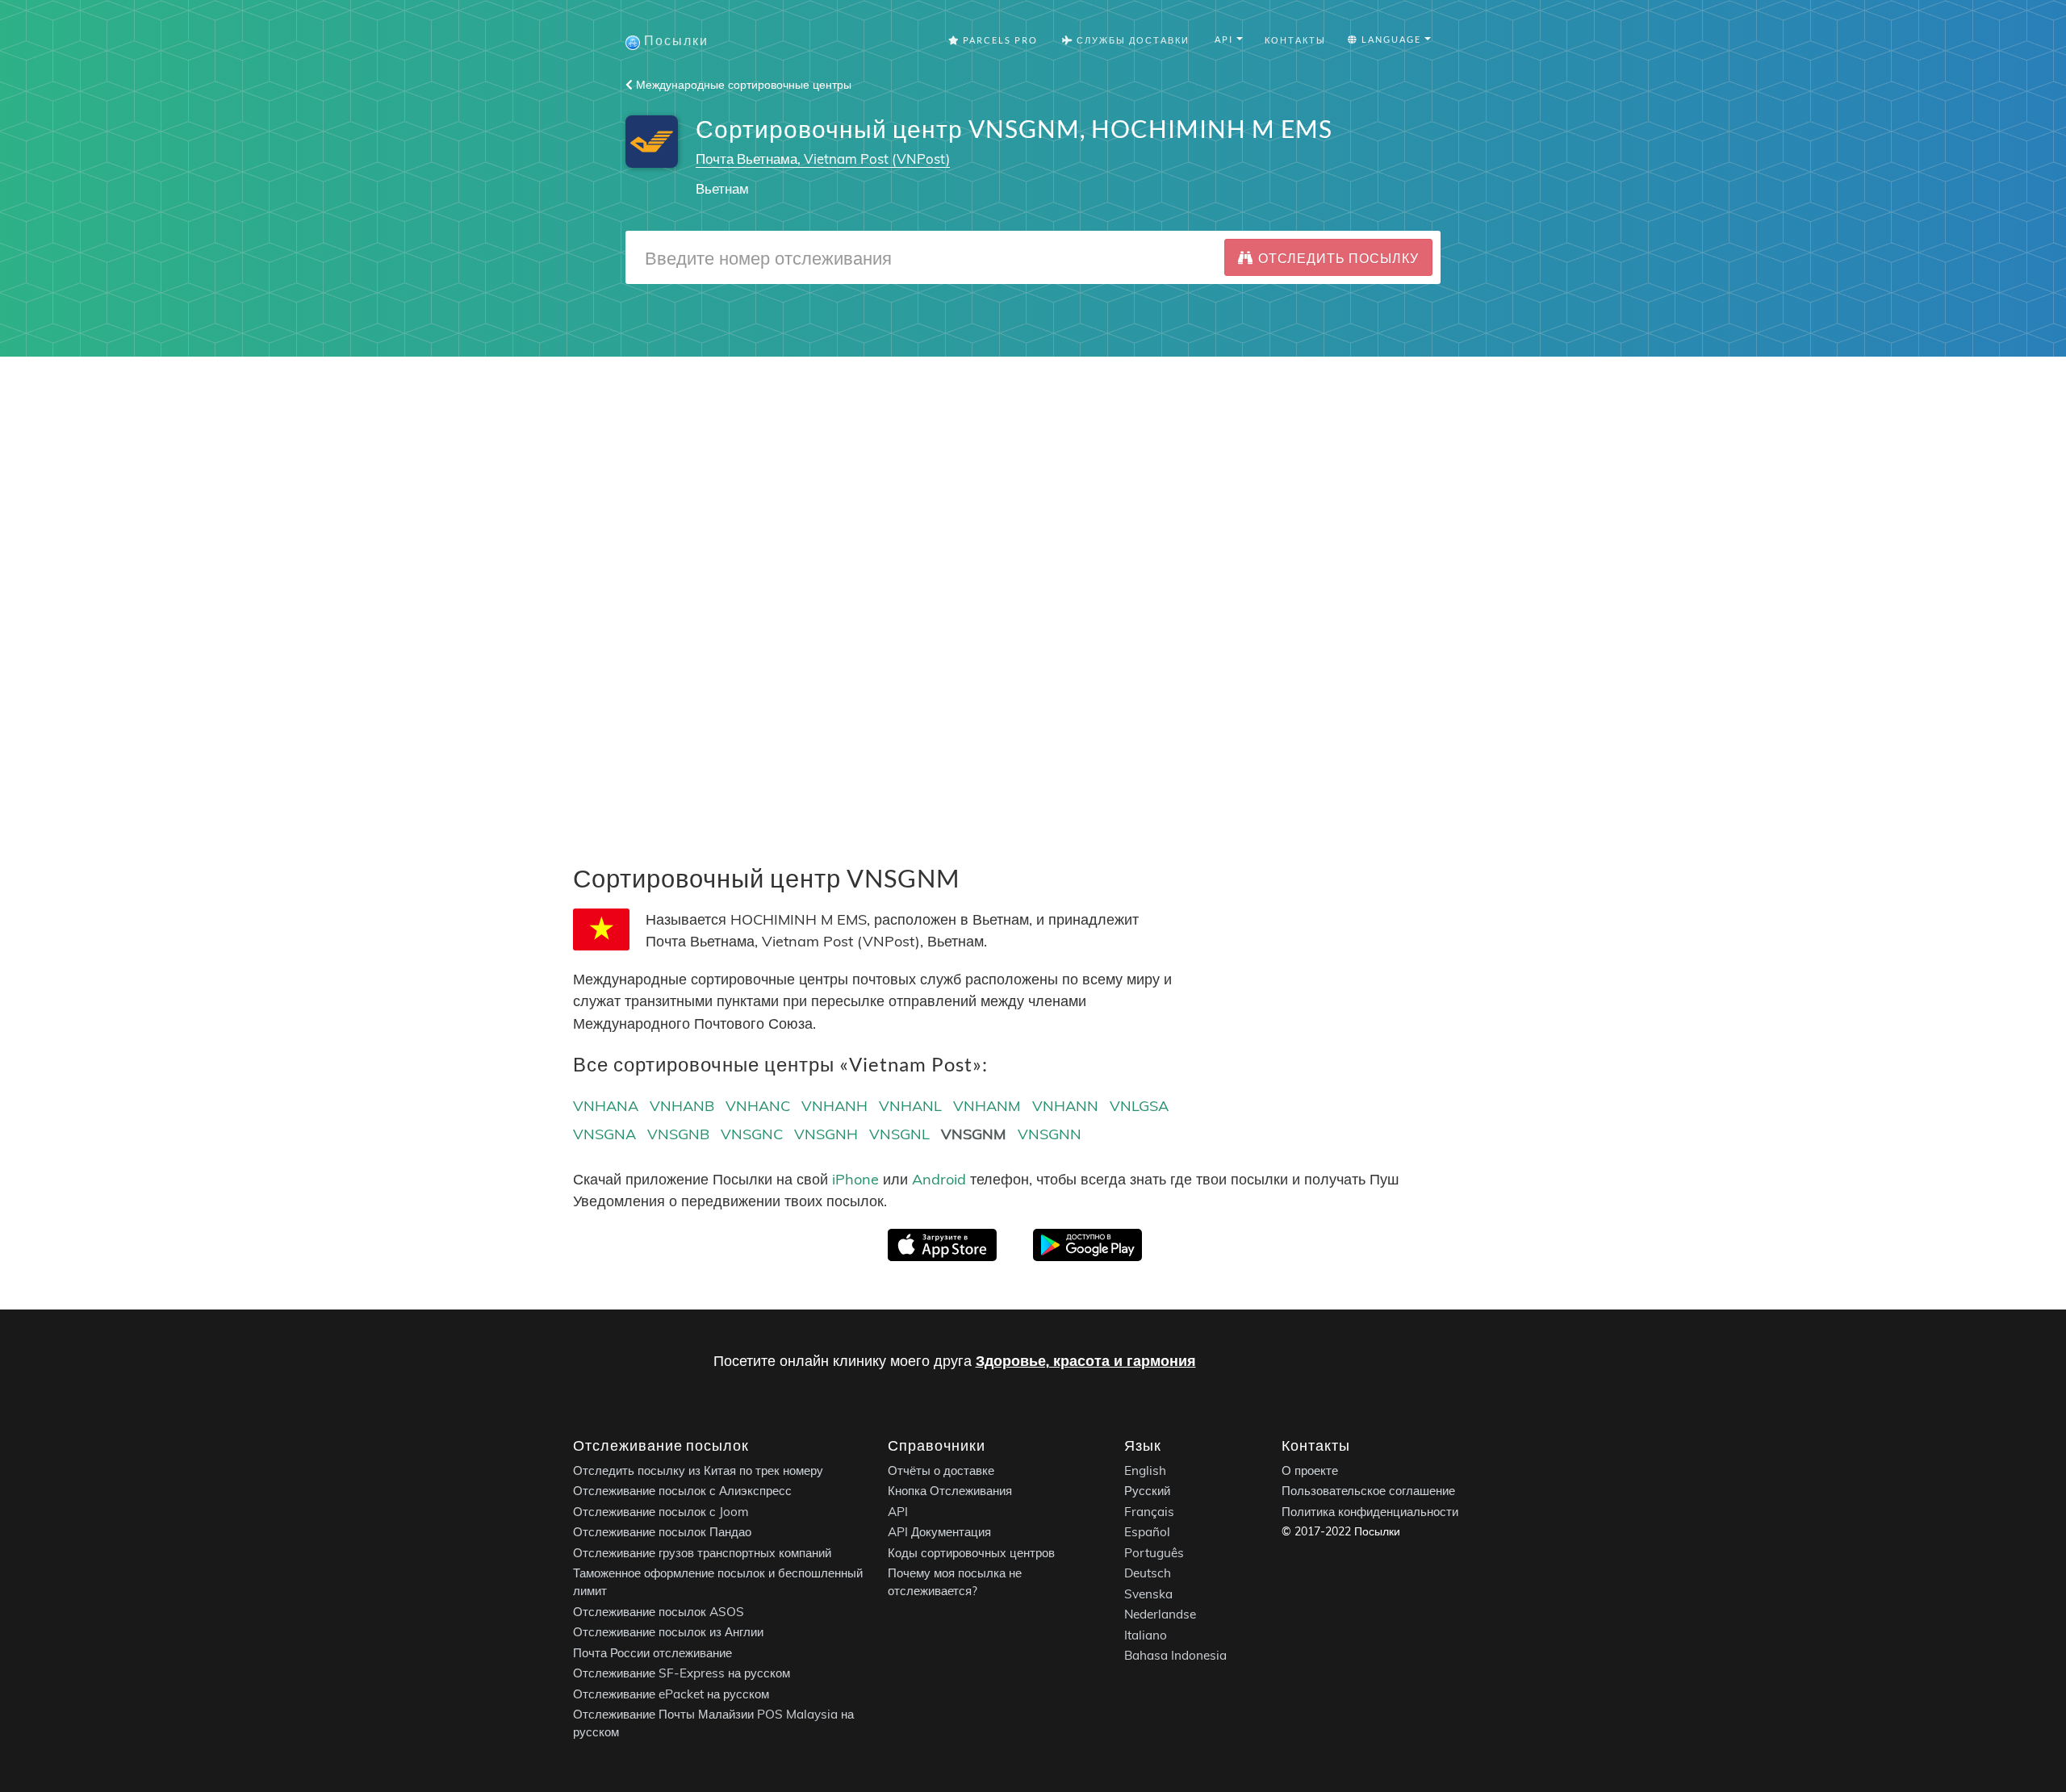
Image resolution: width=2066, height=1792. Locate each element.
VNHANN (1065, 1106)
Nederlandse (1160, 1614)
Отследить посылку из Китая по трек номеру (698, 1470)
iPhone (855, 1179)
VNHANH (834, 1106)
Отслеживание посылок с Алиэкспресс (682, 1491)
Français (1149, 1511)
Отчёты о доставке (941, 1470)
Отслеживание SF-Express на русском (682, 1673)
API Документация (939, 1532)
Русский (1147, 1491)
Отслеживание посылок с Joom (661, 1511)
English (1145, 1470)
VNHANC (758, 1106)
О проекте (1310, 1470)
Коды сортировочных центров (971, 1552)
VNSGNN (1050, 1134)
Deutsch (1148, 1573)
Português (1154, 1552)
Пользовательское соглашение (1368, 1491)
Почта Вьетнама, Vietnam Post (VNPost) (823, 159)
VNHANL (910, 1106)
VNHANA (606, 1106)
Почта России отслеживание (652, 1652)
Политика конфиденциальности (1370, 1511)
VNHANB (682, 1106)
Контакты (1295, 40)
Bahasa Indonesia (1175, 1655)
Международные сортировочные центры (742, 85)
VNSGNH (826, 1134)
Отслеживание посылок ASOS (659, 1611)
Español (1147, 1532)
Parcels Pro (999, 40)
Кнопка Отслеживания (950, 1491)
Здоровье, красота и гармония (1086, 1361)
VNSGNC (752, 1134)
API (898, 1511)
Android (939, 1179)
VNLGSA (1139, 1106)
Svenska (1148, 1593)
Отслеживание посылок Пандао (662, 1532)
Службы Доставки (1131, 40)
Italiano (1146, 1634)
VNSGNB (678, 1134)
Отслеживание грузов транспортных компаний (702, 1552)
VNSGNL (899, 1134)
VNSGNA (604, 1134)
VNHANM (987, 1106)
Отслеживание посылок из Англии (668, 1632)
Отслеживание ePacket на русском (671, 1693)
